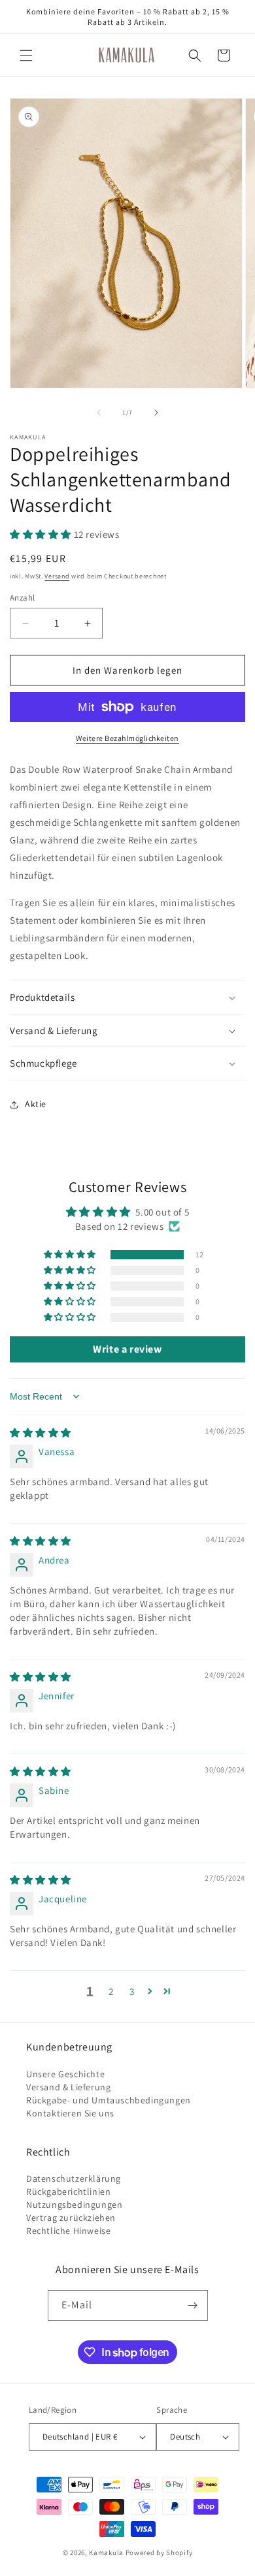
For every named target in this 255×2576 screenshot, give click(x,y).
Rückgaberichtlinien (68, 2191)
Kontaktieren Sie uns (70, 2113)
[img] (41, 1433)
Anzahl (22, 598)
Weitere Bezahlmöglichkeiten (127, 738)
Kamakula (106, 2552)
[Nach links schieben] (99, 413)
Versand (57, 576)
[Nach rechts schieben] (156, 413)
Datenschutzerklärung (74, 2178)
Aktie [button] (36, 1104)
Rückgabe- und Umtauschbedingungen (109, 2100)
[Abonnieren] (193, 2305)
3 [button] (132, 1991)
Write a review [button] (127, 1349)
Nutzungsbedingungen (74, 2205)
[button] (26, 55)
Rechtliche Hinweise (68, 2231)
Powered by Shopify (159, 2552)
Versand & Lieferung (68, 2087)
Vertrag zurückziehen (71, 2218)
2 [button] (111, 1991)
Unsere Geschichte (65, 2074)
